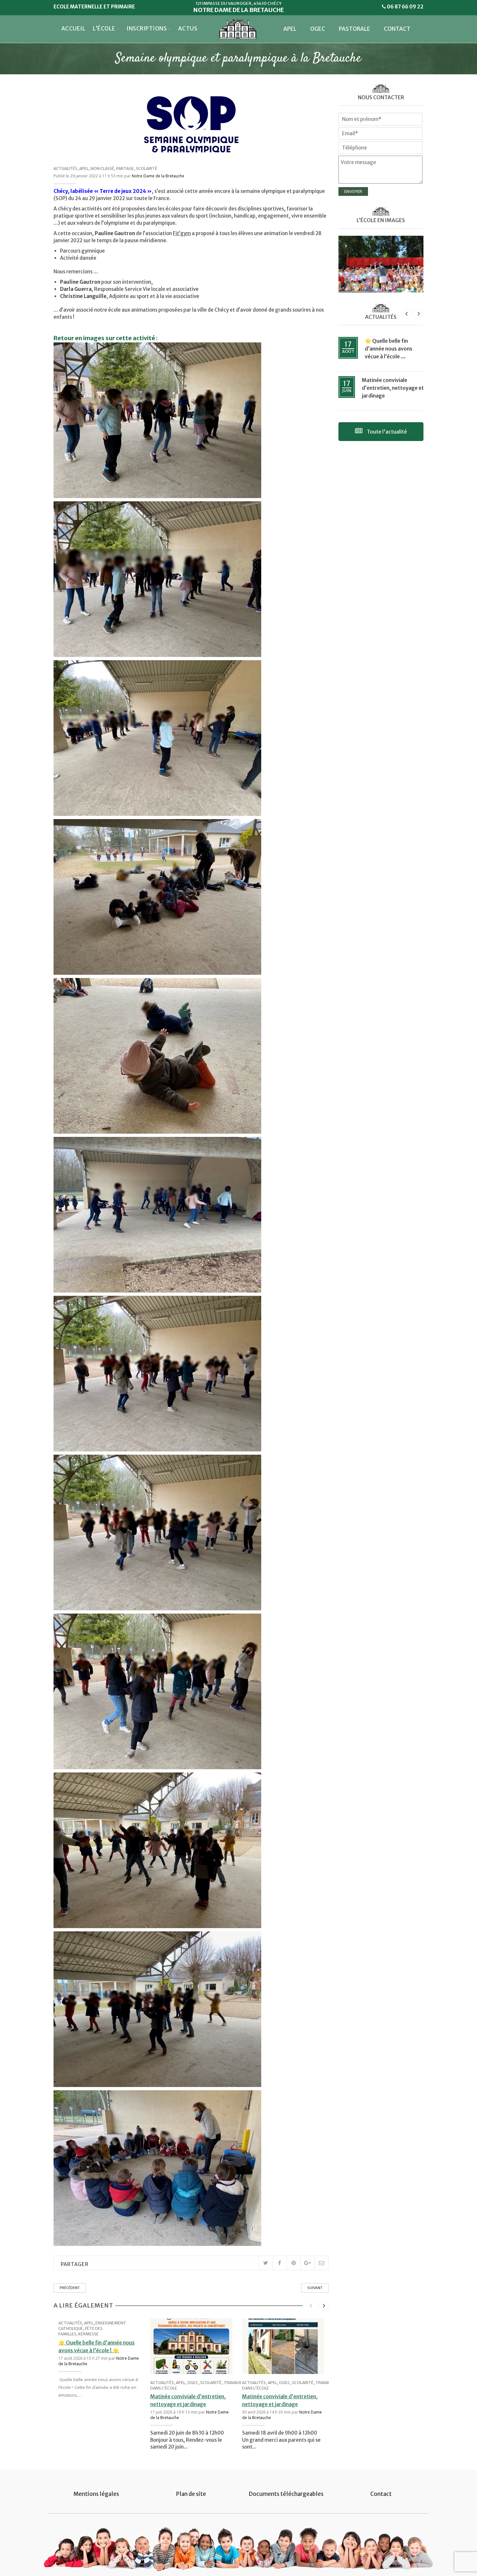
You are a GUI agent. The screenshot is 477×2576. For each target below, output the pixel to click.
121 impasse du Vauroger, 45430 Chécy (239, 3)
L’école (104, 29)
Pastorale (355, 29)
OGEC (318, 29)
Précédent (70, 2288)
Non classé (102, 168)
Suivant (315, 2288)
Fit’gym (182, 233)
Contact (397, 29)
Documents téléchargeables (286, 2494)
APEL (290, 29)
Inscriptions (147, 29)
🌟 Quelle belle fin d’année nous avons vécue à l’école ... (389, 349)
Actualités (65, 168)
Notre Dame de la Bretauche (158, 176)
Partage (125, 168)
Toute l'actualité (386, 432)
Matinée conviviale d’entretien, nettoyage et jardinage (393, 388)
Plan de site (191, 2494)
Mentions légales (96, 2494)
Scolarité (147, 168)
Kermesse (88, 2334)
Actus (188, 29)
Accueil (73, 29)
